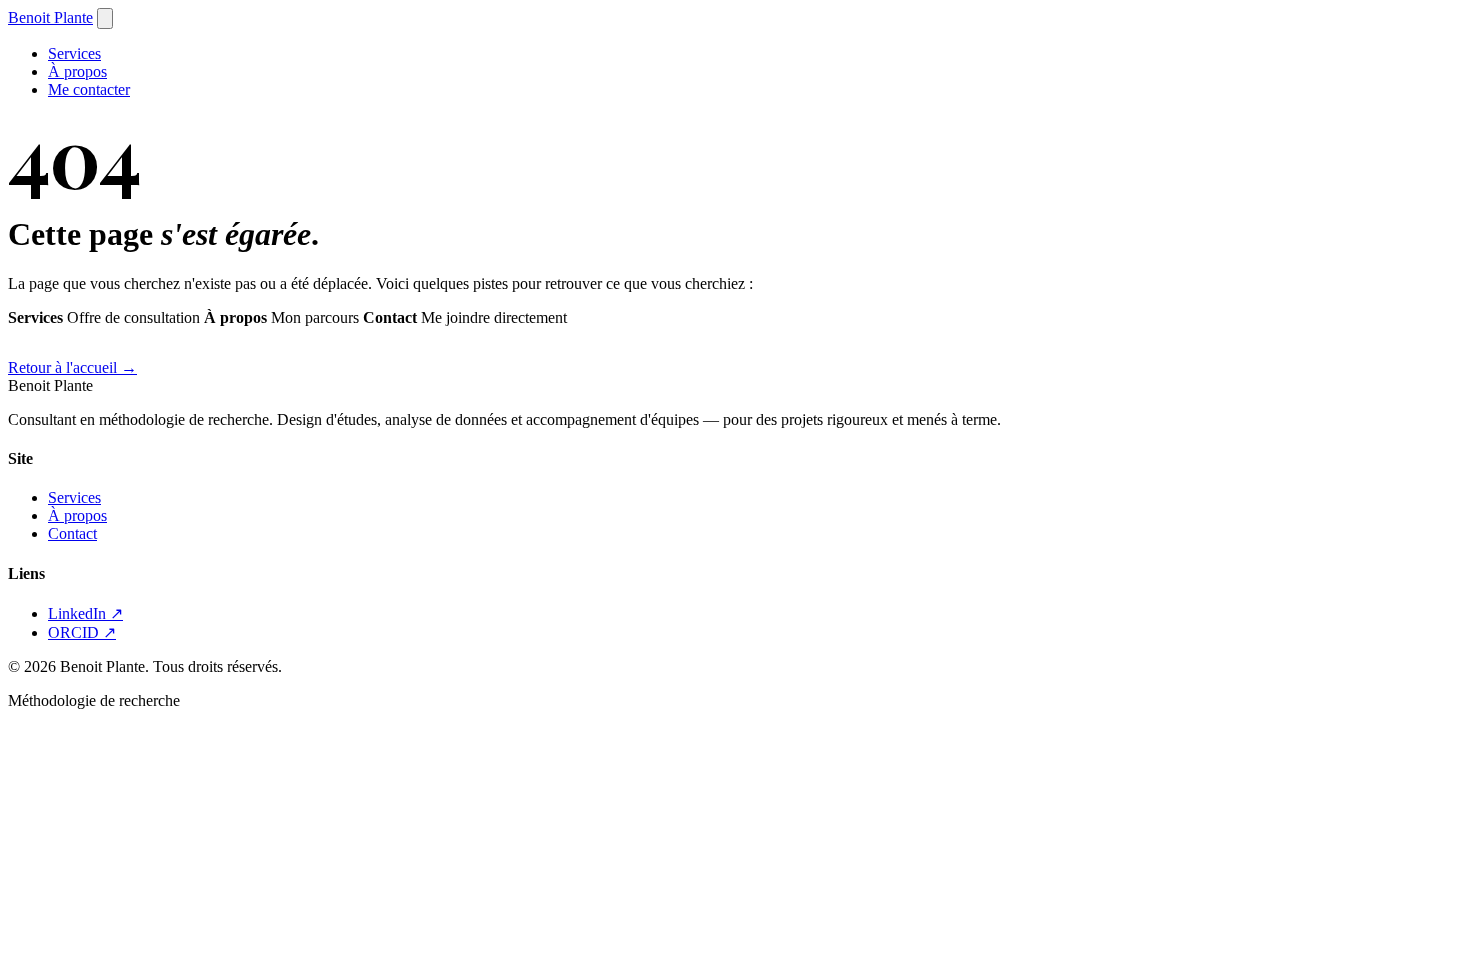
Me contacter (89, 89)
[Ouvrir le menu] (105, 18)
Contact (72, 533)
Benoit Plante (50, 17)
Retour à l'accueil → (72, 367)
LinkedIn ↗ (85, 613)
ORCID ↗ (82, 632)
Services (74, 53)
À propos (77, 71)
